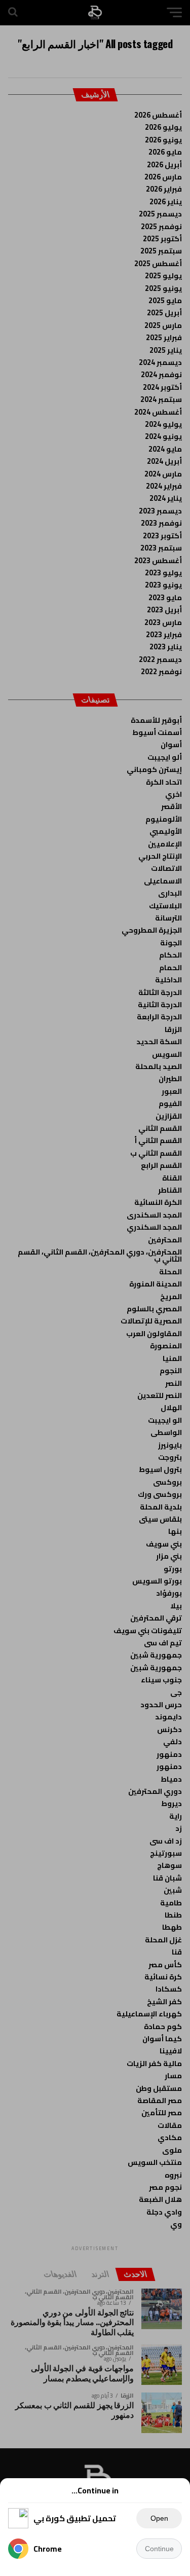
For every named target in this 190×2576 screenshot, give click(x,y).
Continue (159, 2549)
